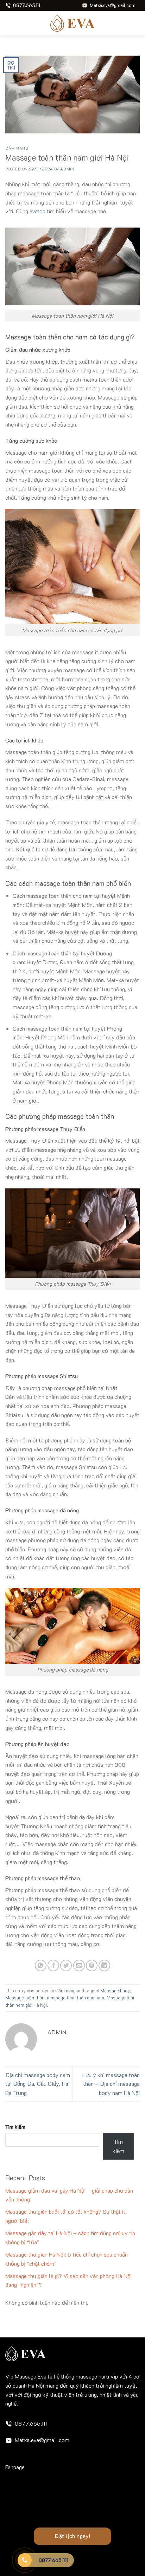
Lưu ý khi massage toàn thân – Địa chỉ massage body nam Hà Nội (111, 2084)
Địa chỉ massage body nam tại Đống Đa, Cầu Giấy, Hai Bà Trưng (38, 2084)
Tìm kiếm (15, 2127)
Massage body (115, 1991)
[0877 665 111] (25, 2560)
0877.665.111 (31, 2423)
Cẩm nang (17, 148)
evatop (37, 211)
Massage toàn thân (25, 1998)
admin (67, 169)
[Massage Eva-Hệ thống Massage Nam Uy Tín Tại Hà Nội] (72, 23)
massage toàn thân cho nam (75, 1998)
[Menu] (10, 23)
